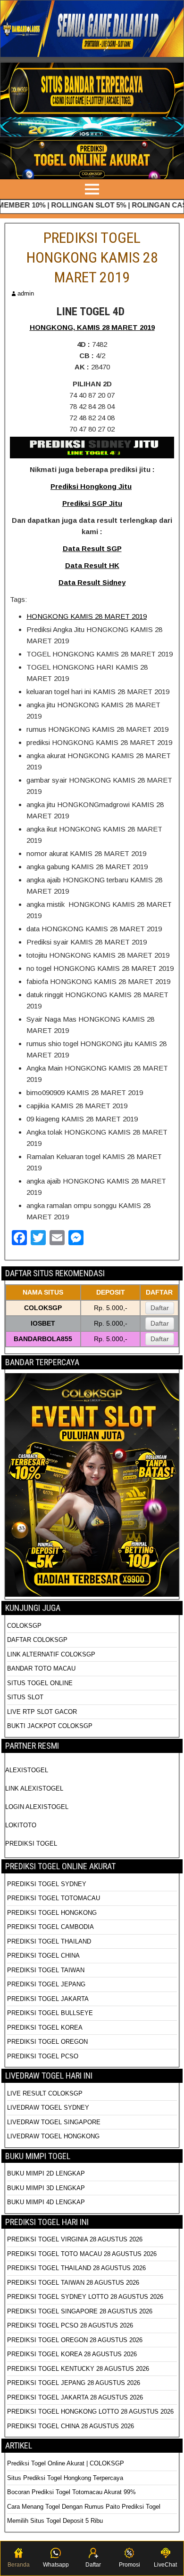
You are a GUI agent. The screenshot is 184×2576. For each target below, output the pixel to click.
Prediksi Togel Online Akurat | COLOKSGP (66, 2463)
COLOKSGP (24, 1626)
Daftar (160, 1308)
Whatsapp (56, 2565)
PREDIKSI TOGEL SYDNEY (47, 1884)
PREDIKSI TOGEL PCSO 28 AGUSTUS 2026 (70, 2325)
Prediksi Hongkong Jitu (91, 486)
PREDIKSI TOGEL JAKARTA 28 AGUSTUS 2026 (75, 2397)
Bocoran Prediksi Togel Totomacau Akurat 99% (71, 2492)
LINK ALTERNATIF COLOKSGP (51, 1654)
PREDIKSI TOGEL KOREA (45, 2028)
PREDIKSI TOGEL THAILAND (49, 1941)
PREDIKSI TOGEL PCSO (43, 2056)
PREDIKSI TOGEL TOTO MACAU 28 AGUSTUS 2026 (82, 2254)
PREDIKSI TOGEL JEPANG (46, 1984)
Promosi (130, 2565)
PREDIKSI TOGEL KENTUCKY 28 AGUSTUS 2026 (78, 2369)
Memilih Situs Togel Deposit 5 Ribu (55, 2521)
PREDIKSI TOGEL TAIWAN (46, 1970)
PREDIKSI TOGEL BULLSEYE (50, 2013)
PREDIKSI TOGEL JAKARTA (48, 1999)
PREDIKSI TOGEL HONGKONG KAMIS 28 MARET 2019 (92, 257)
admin (26, 293)
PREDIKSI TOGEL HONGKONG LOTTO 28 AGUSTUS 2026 (90, 2412)
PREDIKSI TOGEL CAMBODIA (50, 1927)
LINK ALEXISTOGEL (34, 1788)
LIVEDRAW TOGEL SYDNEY (48, 2108)
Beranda (19, 2565)
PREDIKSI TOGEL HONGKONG (52, 1913)
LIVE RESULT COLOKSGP (45, 2093)
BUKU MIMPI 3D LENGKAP (46, 2188)
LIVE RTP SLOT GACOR (42, 1712)
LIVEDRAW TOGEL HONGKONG (53, 2136)
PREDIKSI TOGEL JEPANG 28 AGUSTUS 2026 (74, 2383)
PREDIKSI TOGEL (31, 1844)
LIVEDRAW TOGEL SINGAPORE (54, 2122)
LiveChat (165, 2565)
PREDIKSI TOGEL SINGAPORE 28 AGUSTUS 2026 (80, 2311)
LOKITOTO (21, 1825)
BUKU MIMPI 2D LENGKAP (46, 2173)
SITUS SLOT (25, 1697)
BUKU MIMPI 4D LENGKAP (46, 2202)
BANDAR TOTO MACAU (41, 1668)
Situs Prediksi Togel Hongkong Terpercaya (66, 2478)
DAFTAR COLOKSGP (37, 1640)
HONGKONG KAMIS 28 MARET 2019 (87, 616)
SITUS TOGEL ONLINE (40, 1683)
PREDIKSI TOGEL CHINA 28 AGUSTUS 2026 (71, 2426)
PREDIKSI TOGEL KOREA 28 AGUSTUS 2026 (72, 2354)
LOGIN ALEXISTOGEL (37, 1807)
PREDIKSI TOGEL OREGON (47, 2042)
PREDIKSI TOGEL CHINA (43, 1956)
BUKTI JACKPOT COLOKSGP (50, 1726)
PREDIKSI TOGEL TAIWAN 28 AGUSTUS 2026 (73, 2283)
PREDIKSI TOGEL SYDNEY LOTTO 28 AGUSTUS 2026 (85, 2297)
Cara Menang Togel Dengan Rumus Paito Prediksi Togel (84, 2507)
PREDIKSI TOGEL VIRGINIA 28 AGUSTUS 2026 (75, 2239)
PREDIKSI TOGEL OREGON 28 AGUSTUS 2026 (75, 2340)
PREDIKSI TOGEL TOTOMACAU (54, 1898)
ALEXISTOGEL (27, 1770)
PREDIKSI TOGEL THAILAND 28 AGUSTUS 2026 (76, 2268)
